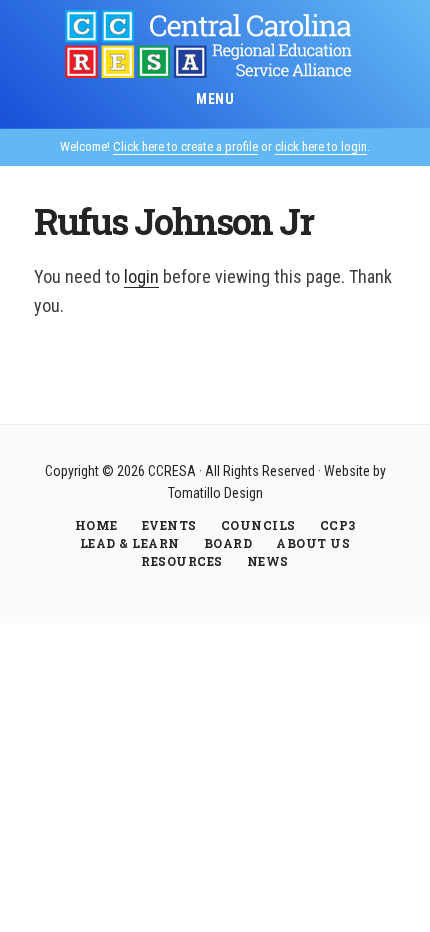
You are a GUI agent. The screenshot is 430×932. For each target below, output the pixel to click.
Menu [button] (215, 99)
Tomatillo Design (215, 493)
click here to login (321, 146)
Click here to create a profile (185, 146)
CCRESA (215, 44)
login (141, 276)
